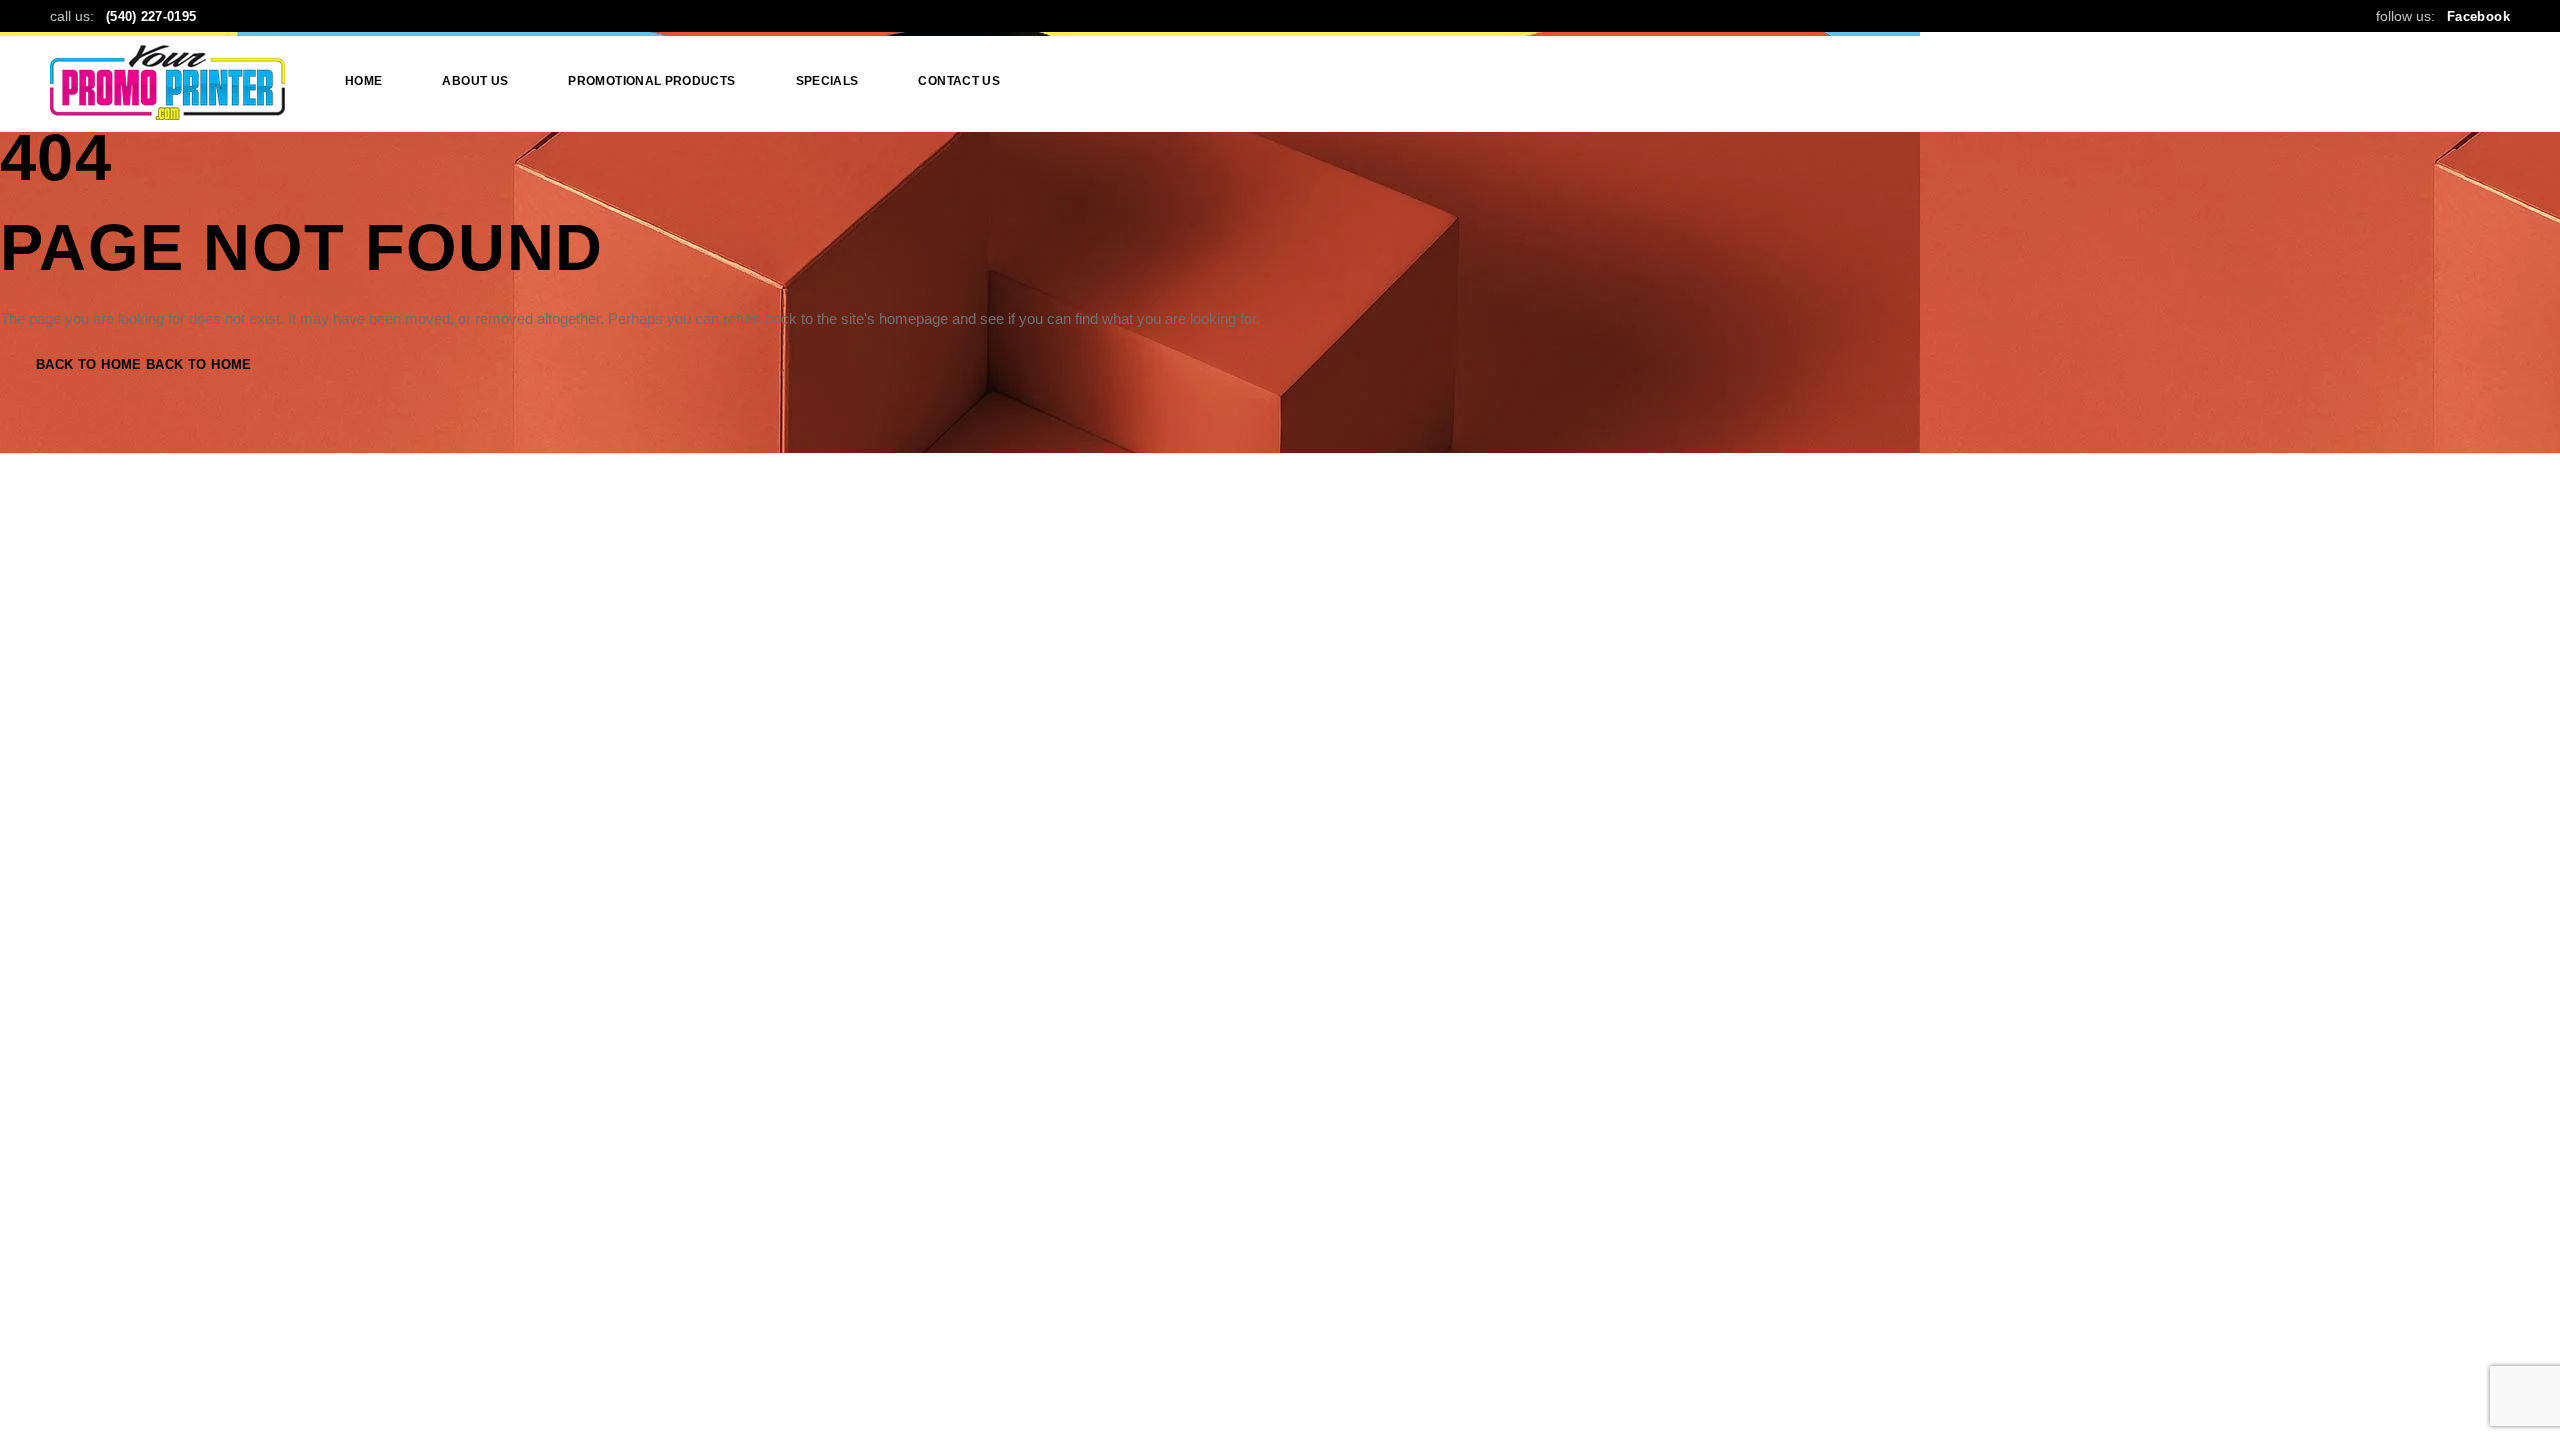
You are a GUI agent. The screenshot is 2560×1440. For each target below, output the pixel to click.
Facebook (2478, 16)
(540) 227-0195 (151, 16)
